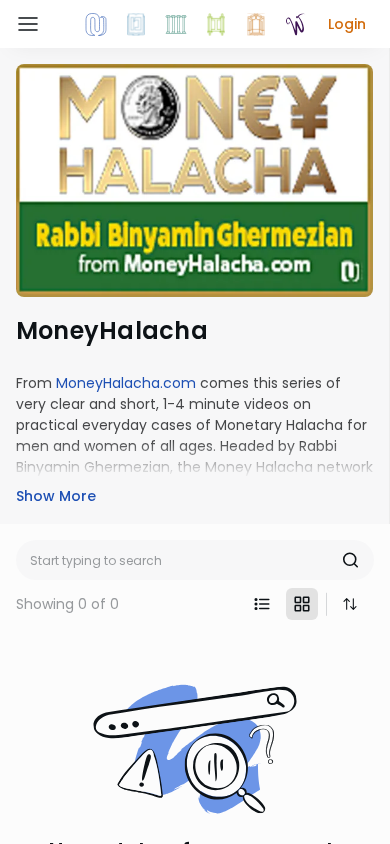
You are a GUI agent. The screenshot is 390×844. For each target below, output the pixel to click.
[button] (347, 24)
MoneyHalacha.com (126, 383)
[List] (262, 604)
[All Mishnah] (136, 24)
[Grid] (302, 604)
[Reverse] (350, 604)
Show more (56, 496)
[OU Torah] (96, 24)
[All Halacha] (176, 24)
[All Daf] (256, 24)
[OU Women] (296, 24)
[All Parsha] (216, 24)
